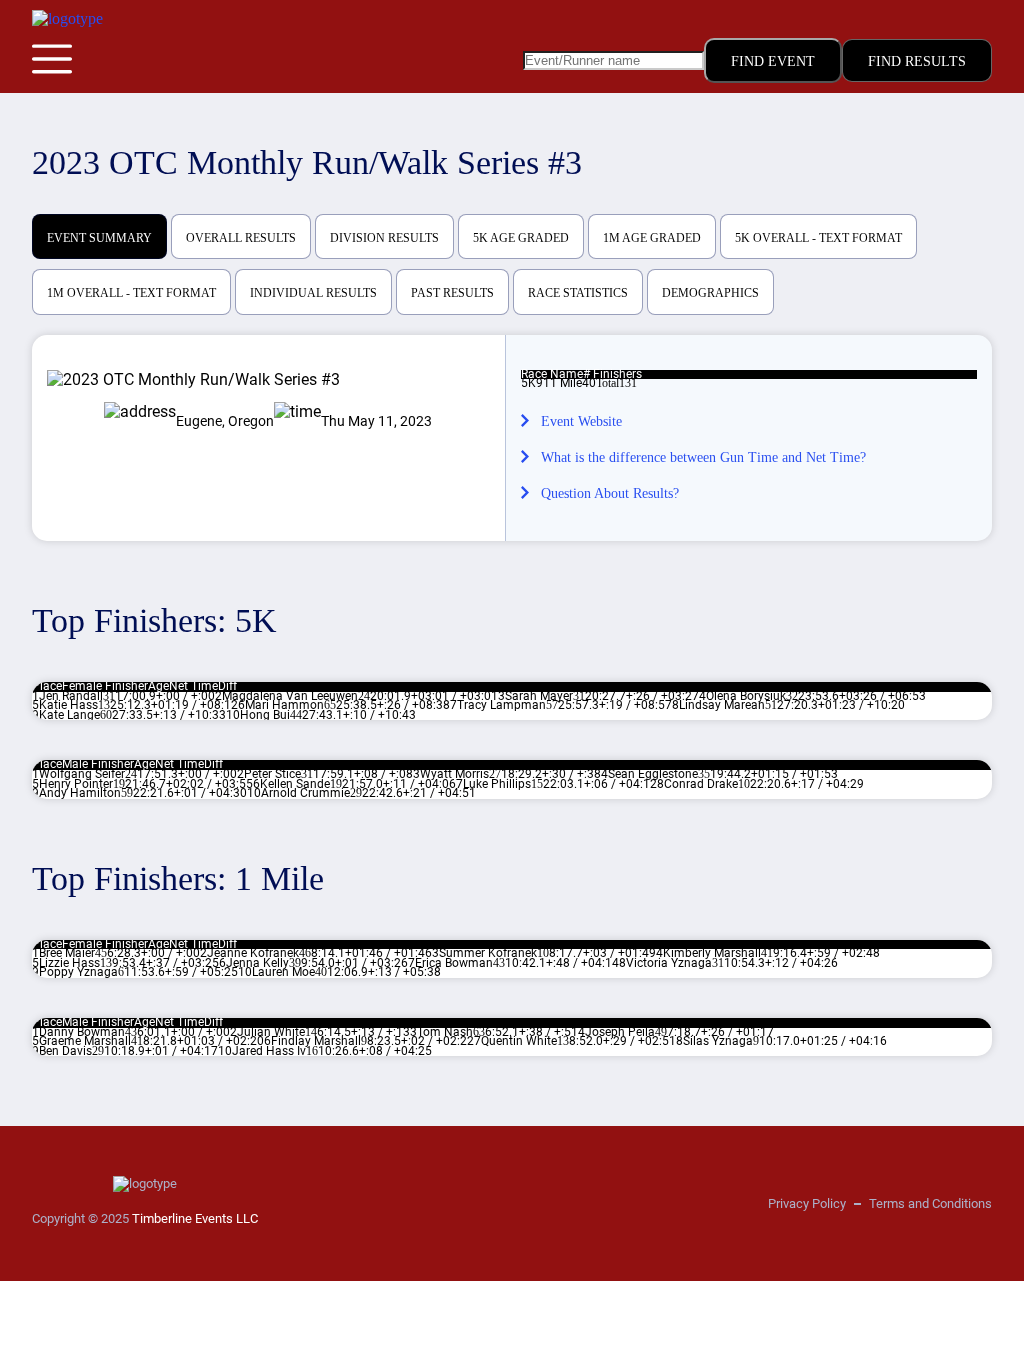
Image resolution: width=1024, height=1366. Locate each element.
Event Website (581, 421)
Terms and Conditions (930, 1203)
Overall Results (241, 238)
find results (917, 61)
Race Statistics (578, 293)
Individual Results (313, 293)
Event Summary (99, 238)
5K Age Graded (521, 238)
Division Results (384, 238)
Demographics (710, 293)
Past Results (452, 293)
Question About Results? (610, 493)
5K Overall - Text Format (818, 238)
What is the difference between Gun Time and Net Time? (703, 457)
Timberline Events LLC (195, 1218)
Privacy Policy (807, 1203)
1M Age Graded (652, 238)
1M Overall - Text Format (131, 293)
